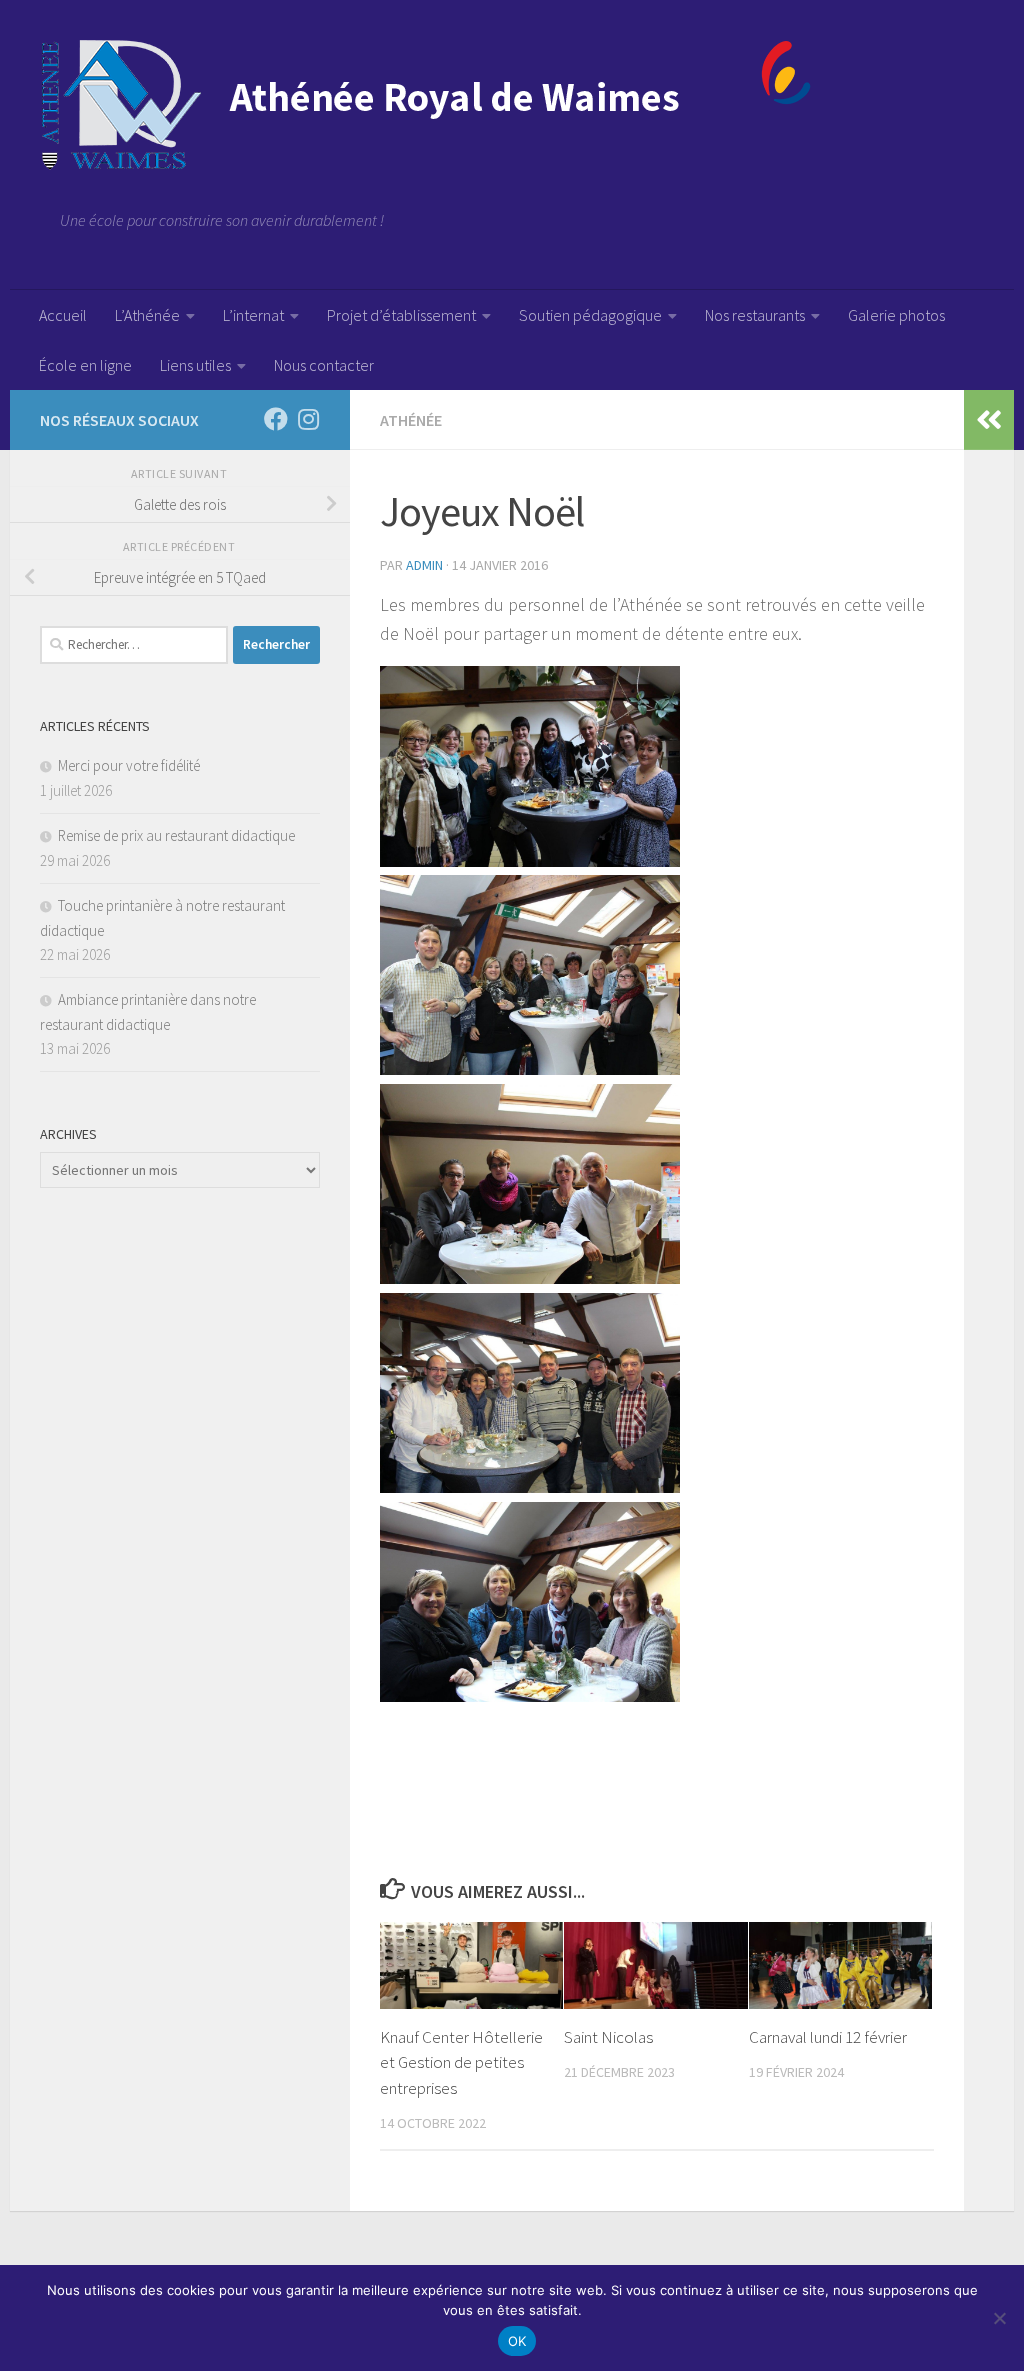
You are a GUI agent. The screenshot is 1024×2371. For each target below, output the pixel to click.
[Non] (999, 2318)
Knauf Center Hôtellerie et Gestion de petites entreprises (461, 2062)
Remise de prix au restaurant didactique (176, 835)
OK (517, 2341)
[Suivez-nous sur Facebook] (276, 419)
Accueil (63, 315)
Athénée (411, 420)
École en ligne (85, 365)
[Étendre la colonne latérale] (989, 420)
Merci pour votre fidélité (129, 765)
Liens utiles (195, 365)
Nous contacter (324, 365)
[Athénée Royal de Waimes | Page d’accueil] (425, 105)
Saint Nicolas (608, 2037)
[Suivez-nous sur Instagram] (308, 419)
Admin (424, 565)
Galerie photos (896, 315)
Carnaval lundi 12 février (828, 2037)
